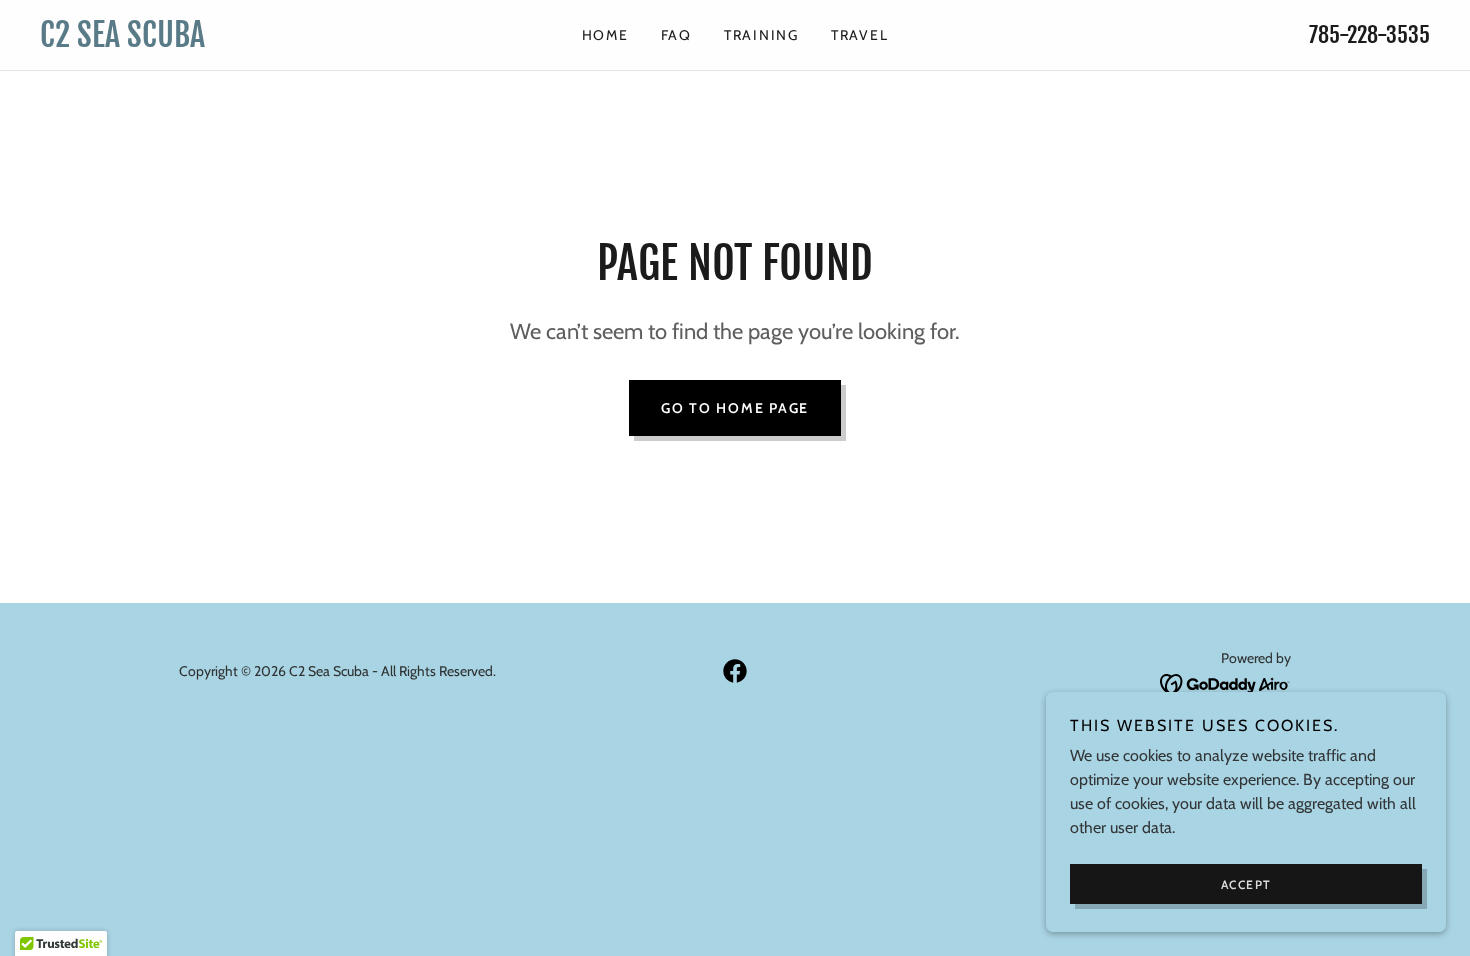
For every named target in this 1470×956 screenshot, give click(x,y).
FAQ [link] (676, 35)
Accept (1246, 884)
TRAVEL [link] (860, 35)
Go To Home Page (735, 408)
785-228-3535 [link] (1369, 34)
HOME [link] (605, 35)
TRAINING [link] (761, 35)
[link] (214, 41)
